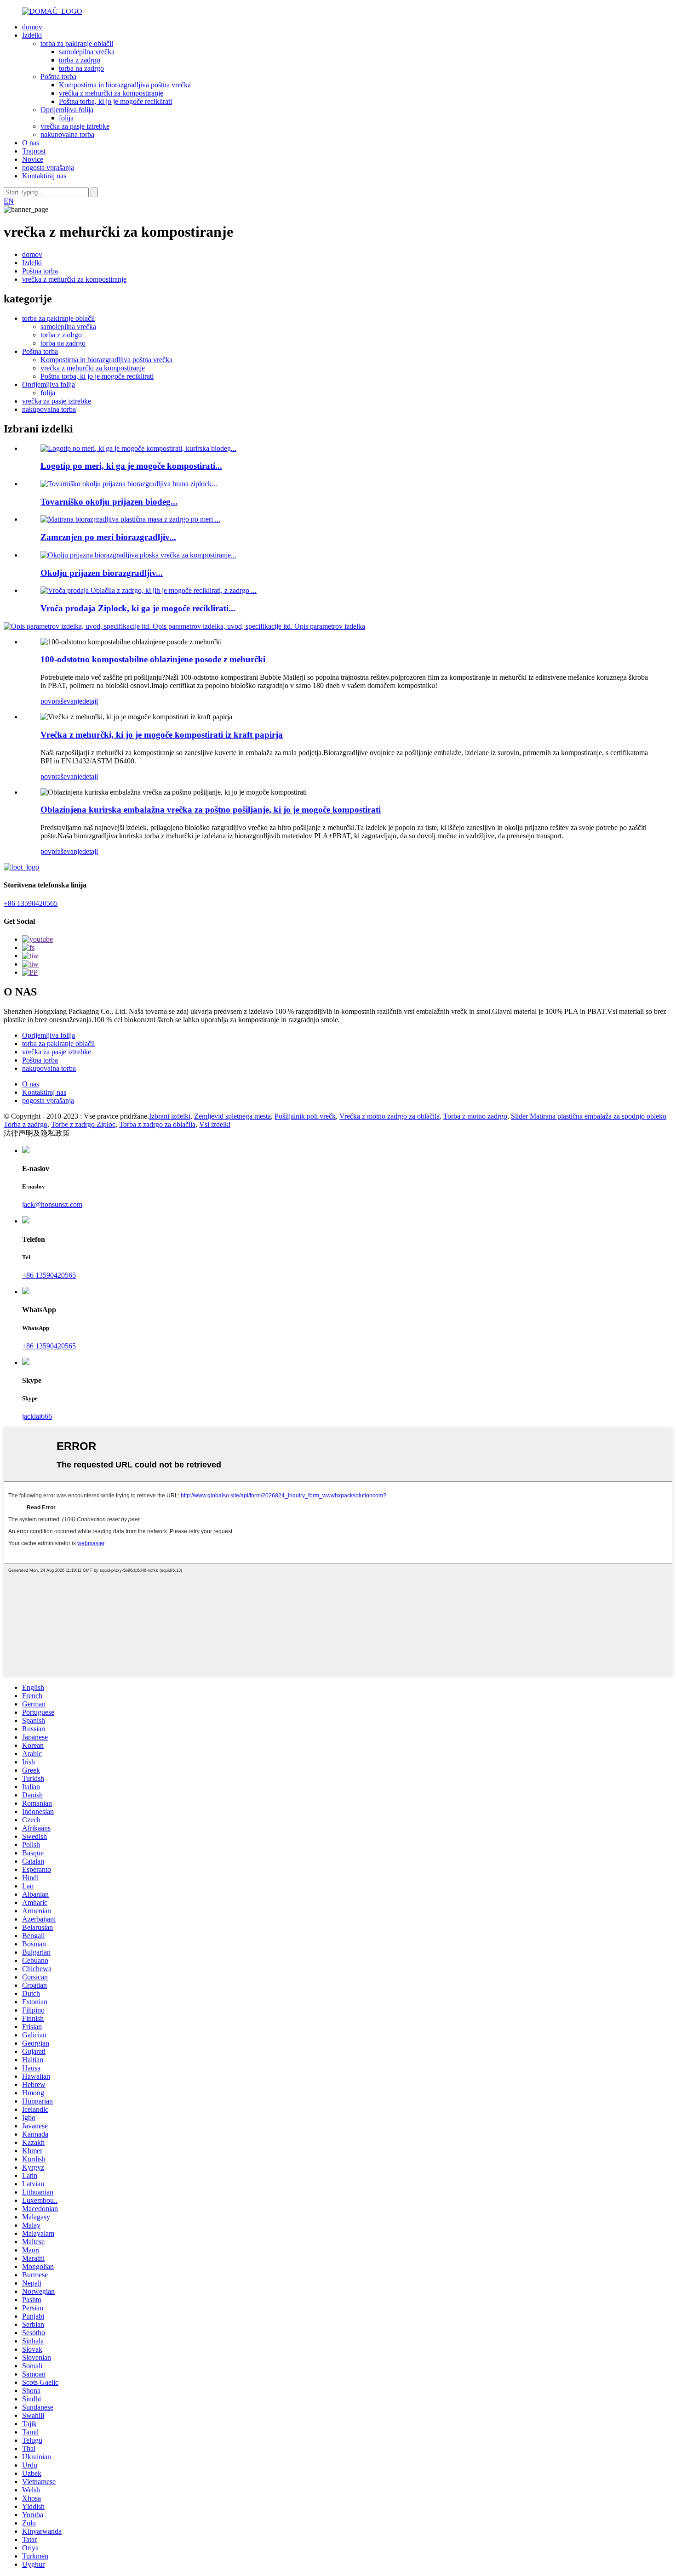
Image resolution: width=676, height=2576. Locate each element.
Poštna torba (58, 77)
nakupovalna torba (67, 134)
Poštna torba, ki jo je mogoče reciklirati (115, 101)
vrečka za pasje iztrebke (75, 126)
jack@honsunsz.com (52, 1204)
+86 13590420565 (31, 903)
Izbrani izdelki (170, 1116)
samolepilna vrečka (87, 52)
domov (32, 27)
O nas (31, 143)
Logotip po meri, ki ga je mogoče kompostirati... (131, 466)
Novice (33, 159)
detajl (90, 701)
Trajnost (34, 151)
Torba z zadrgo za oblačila (157, 1124)
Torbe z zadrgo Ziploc (83, 1124)
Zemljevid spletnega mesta (232, 1116)
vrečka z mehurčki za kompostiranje (111, 93)
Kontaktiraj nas (44, 176)
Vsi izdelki (215, 1124)
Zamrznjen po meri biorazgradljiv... (108, 537)
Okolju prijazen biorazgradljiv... (102, 573)
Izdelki (32, 35)
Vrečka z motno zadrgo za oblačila (390, 1116)
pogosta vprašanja (48, 168)
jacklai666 (37, 1416)
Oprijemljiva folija (67, 110)
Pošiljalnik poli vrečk (305, 1116)
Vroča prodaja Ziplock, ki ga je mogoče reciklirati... (138, 608)
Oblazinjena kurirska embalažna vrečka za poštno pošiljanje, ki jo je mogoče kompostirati (211, 810)
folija (66, 118)
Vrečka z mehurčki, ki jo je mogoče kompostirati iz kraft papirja (162, 735)
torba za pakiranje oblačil (77, 43)
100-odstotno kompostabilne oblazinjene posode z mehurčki (153, 659)
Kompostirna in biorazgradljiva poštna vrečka (125, 85)
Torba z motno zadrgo (475, 1116)
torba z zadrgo (80, 60)
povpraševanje (61, 701)
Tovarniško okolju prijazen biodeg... (109, 502)
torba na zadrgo (81, 68)
